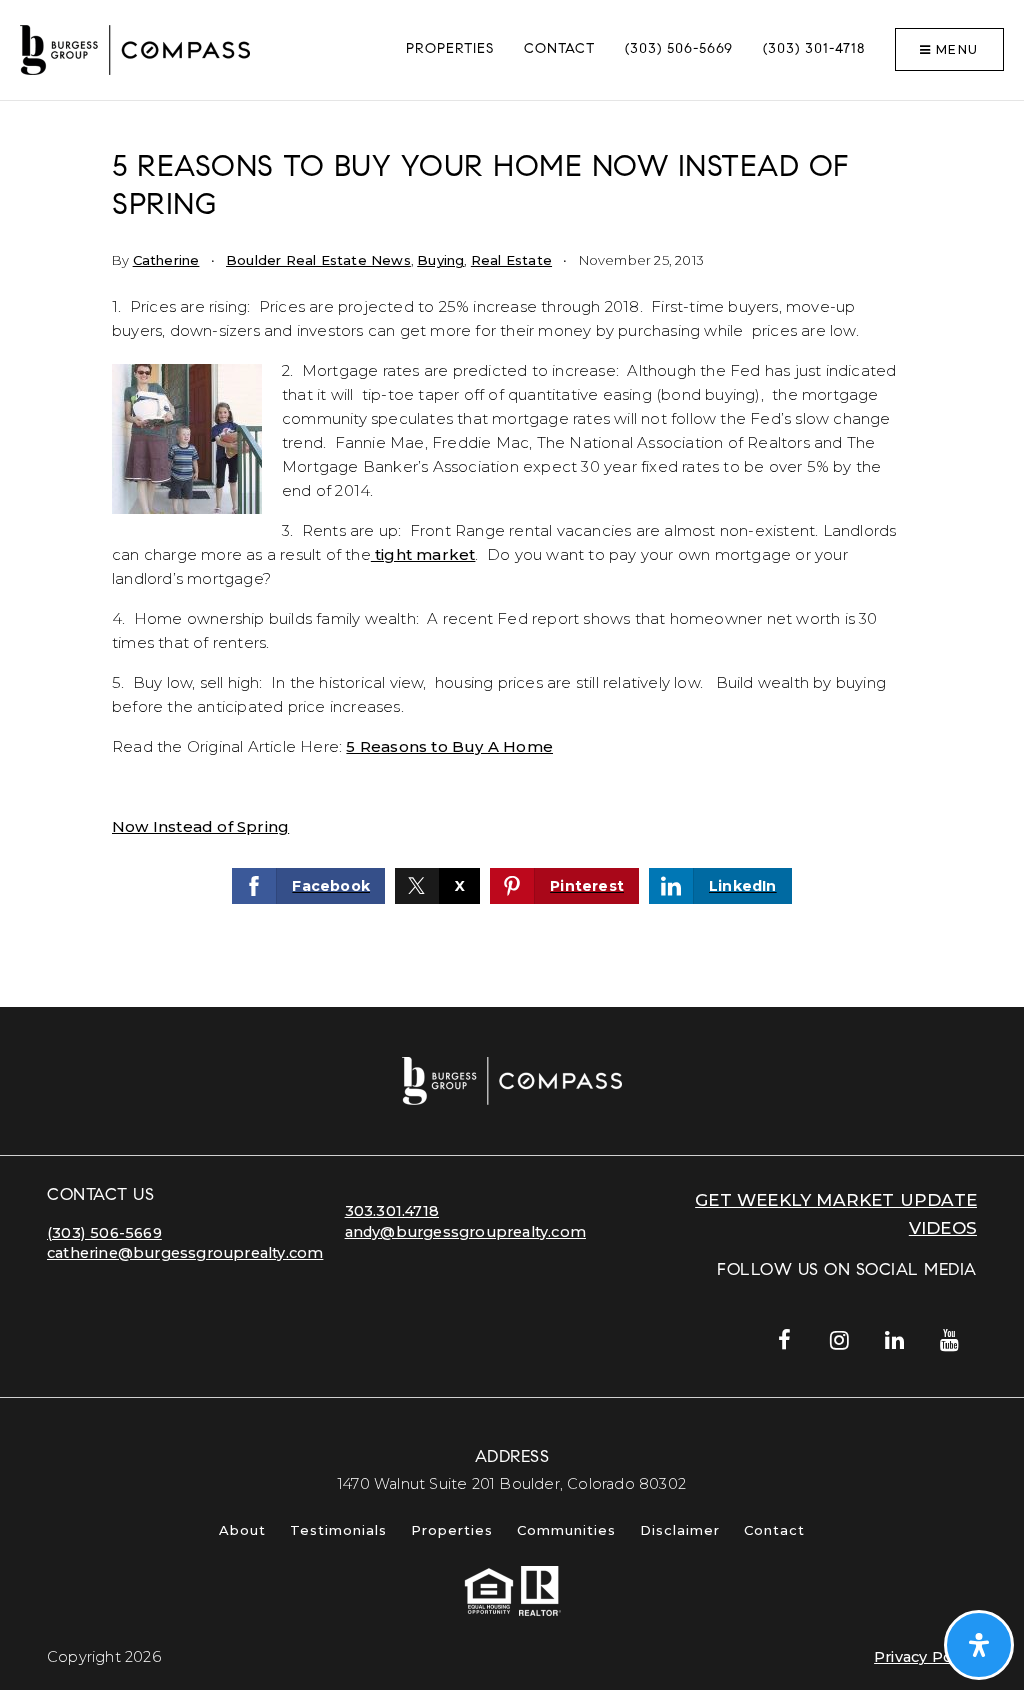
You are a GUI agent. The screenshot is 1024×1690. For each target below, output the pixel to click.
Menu (955, 49)
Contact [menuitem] (559, 50)
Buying (440, 260)
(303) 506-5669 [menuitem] (679, 50)
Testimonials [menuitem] (338, 1530)
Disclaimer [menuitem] (680, 1530)
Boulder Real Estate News (318, 260)
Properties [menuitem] (450, 50)
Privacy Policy (925, 1657)
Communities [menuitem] (566, 1530)
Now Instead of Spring (200, 826)
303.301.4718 (392, 1211)
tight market (423, 554)
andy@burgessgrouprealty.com (465, 1232)
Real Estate (511, 260)
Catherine (166, 260)
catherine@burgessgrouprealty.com (185, 1253)
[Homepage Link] (135, 48)
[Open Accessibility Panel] (979, 1645)
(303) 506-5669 (104, 1233)
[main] (512, 554)
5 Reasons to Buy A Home (449, 746)
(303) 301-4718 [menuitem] (814, 50)
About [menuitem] (242, 1530)
